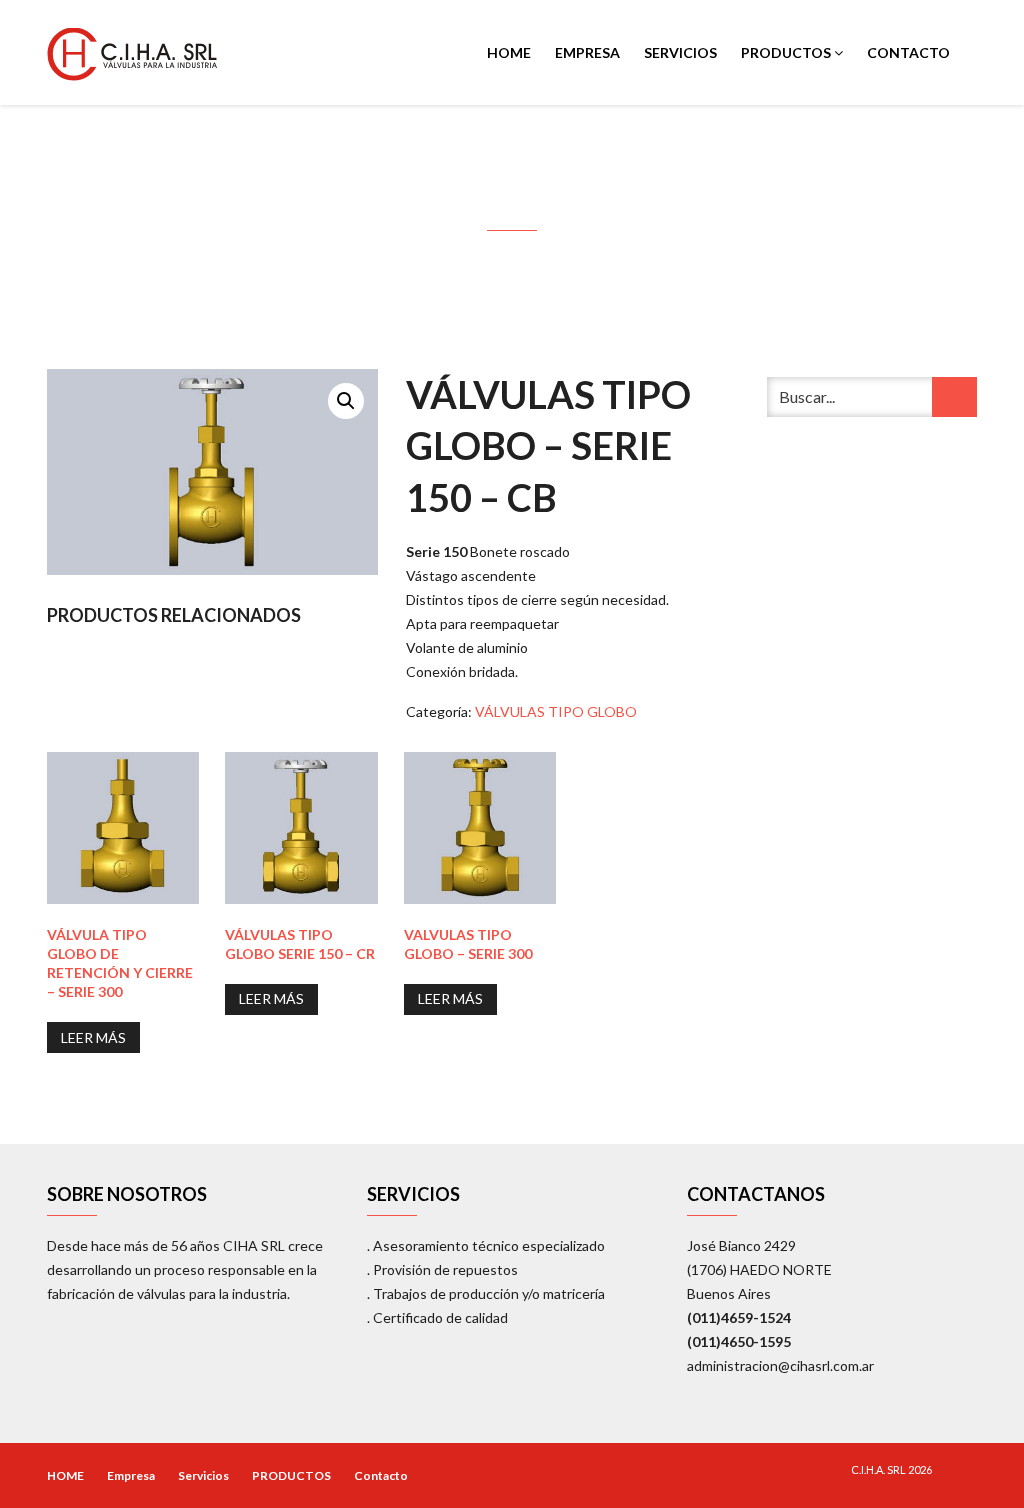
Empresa (587, 52)
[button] (346, 401)
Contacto (908, 52)
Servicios (680, 52)
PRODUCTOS (787, 52)
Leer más (93, 1037)
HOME (509, 52)
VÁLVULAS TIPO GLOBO (556, 711)
